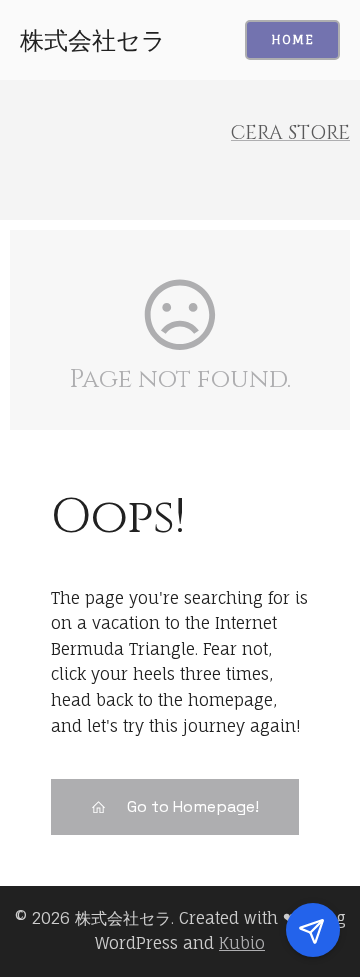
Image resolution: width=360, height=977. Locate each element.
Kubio (242, 943)
